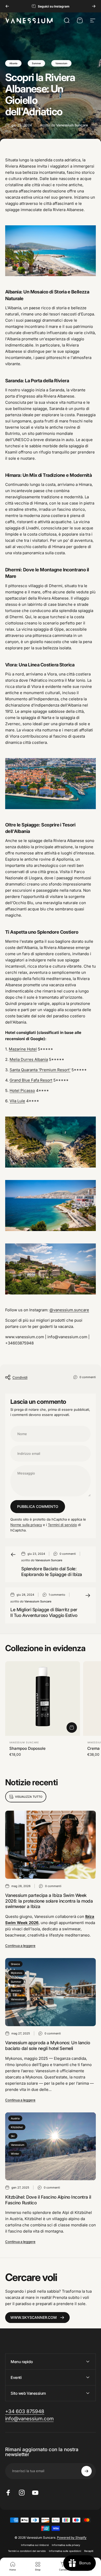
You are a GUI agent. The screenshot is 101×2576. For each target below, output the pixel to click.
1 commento (57, 1595)
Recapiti (89, 2551)
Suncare (16, 1990)
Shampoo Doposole (27, 1748)
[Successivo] (94, 6)
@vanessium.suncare (69, 1310)
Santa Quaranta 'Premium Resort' (40, 1070)
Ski (13, 2136)
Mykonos (17, 1973)
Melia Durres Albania (29, 1059)
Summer (36, 63)
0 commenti (88, 1377)
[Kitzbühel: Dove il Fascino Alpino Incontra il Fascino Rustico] (51, 2146)
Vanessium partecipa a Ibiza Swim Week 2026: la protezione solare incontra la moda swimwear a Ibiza (49, 1901)
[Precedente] (7, 6)
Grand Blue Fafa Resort (31, 1080)
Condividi (20, 1377)
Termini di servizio (62, 1525)
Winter (15, 2154)
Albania (13, 63)
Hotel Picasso (22, 1091)
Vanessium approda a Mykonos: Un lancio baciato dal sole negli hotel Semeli (48, 2045)
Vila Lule (17, 1101)
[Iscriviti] (86, 2471)
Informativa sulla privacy (66, 2545)
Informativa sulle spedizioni (65, 2551)
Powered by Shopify (72, 2538)
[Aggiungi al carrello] (72, 1728)
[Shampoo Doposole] (43, 1699)
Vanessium (61, 63)
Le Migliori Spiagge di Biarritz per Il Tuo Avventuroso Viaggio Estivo (44, 1612)
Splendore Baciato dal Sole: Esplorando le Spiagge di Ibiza (52, 1571)
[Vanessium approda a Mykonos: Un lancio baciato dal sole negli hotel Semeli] (51, 1992)
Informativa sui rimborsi (35, 2545)
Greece (15, 1964)
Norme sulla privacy (26, 1525)
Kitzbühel (17, 2127)
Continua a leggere (20, 1946)
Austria (15, 2118)
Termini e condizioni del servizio (27, 2551)
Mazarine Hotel (23, 1049)
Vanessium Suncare (24, 1742)
